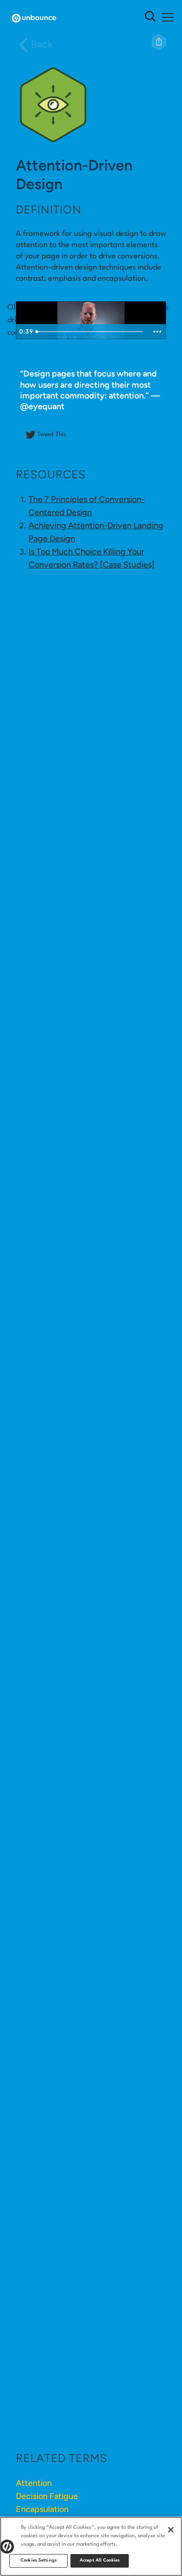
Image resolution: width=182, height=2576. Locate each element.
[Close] (171, 2530)
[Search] (150, 18)
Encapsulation (42, 2509)
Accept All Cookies (100, 2560)
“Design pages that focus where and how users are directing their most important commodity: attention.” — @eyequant (90, 397)
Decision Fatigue (47, 2496)
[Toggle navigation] (167, 17)
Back (42, 44)
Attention (34, 2483)
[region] (91, 2546)
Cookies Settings (38, 2560)
